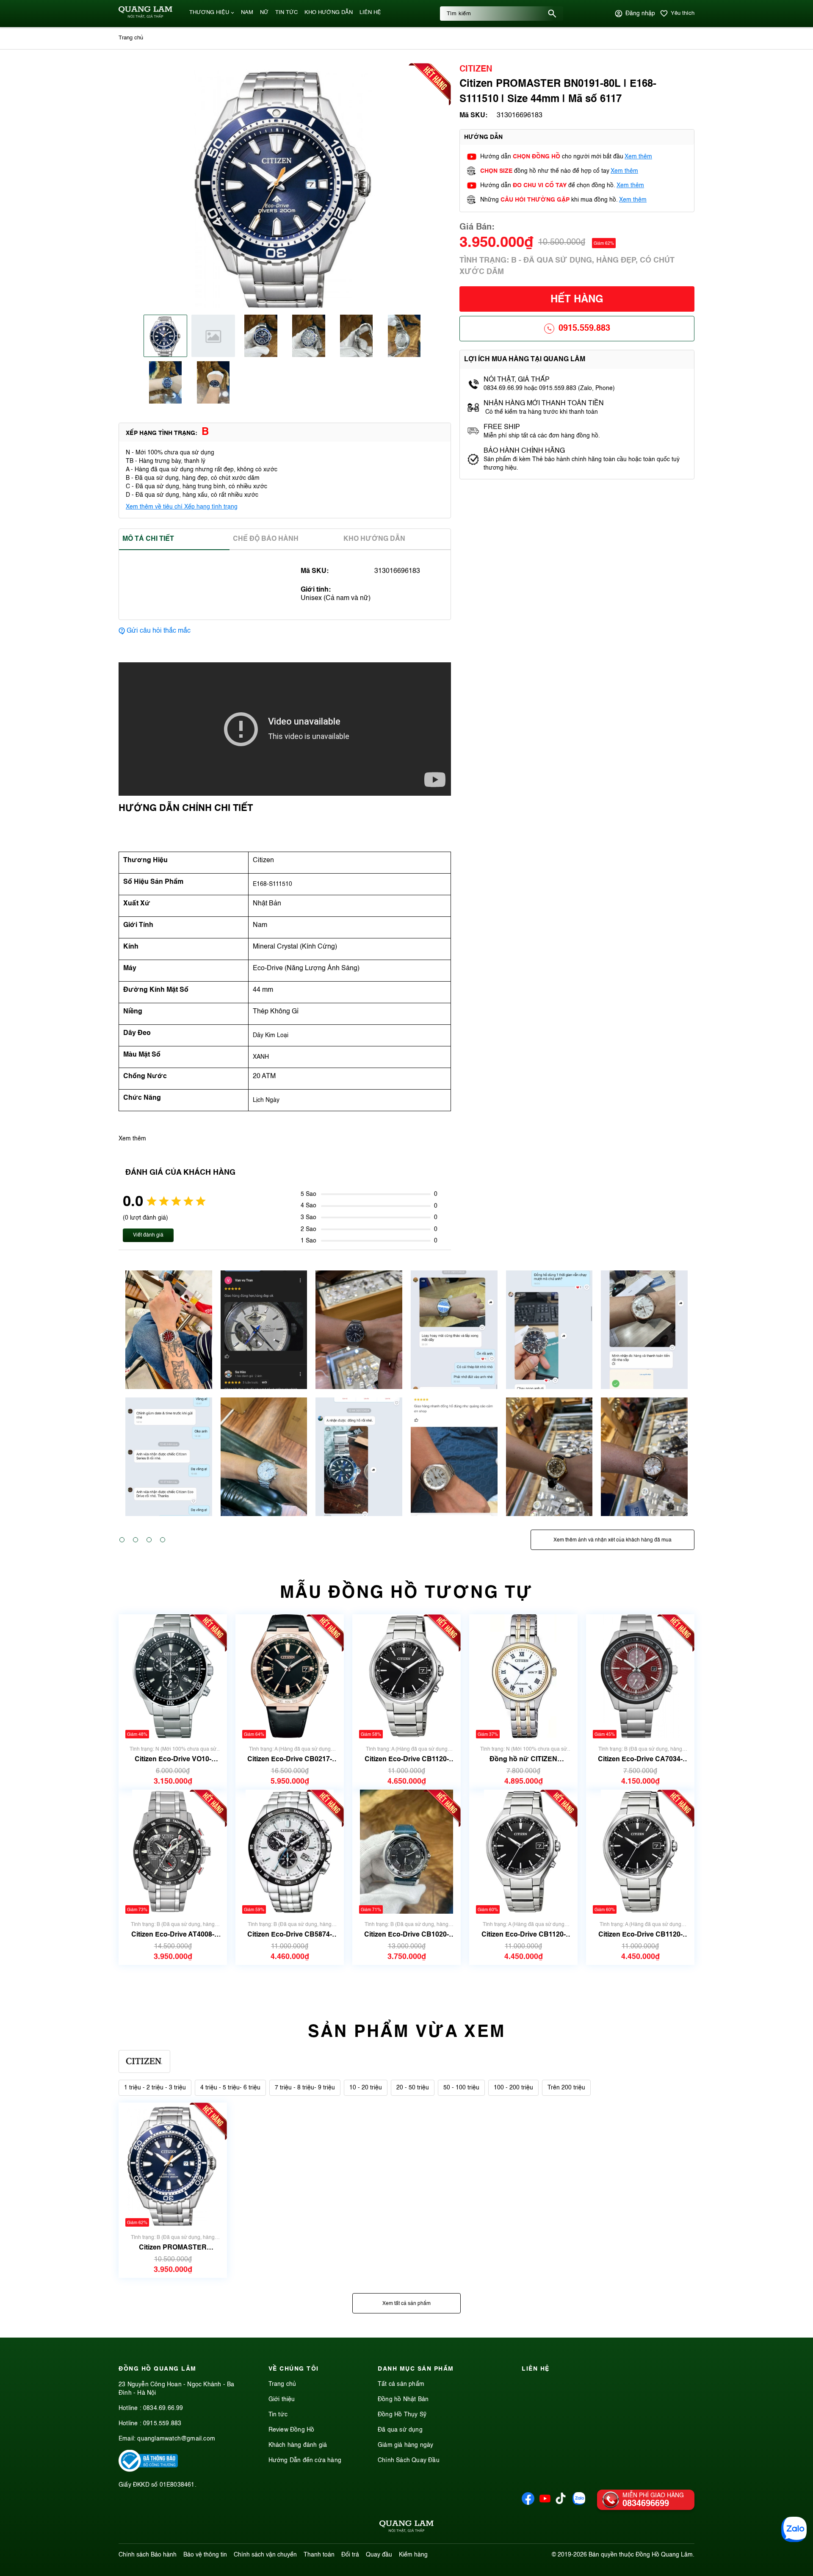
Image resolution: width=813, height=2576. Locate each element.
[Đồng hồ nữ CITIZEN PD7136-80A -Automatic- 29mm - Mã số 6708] (523, 1676)
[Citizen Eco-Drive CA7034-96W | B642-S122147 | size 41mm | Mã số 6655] (640, 1676)
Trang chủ (282, 2384)
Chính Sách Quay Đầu (409, 2460)
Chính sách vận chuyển (265, 2555)
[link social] (148, 2470)
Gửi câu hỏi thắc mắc (159, 631)
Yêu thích (683, 13)
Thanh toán (319, 2555)
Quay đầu (379, 2555)
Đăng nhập (640, 14)
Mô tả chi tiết (148, 539)
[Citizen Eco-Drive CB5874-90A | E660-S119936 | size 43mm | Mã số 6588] (290, 1852)
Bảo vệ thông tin (205, 2555)
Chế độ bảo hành (266, 539)
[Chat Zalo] (794, 2529)
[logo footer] (406, 2528)
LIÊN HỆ (370, 12)
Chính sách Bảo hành (148, 2555)
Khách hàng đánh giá (298, 2445)
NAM (247, 12)
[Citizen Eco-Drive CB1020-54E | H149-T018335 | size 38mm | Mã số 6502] (406, 1852)
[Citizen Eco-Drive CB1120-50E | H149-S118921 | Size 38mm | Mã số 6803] (406, 1676)
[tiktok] (561, 2502)
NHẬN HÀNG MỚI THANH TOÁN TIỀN (544, 404)
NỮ (264, 12)
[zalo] (579, 2503)
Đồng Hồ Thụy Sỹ (402, 2415)
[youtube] (545, 2503)
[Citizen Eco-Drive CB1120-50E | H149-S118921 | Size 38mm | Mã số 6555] (640, 1852)
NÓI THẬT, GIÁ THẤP (517, 380)
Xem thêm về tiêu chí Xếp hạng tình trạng (182, 507)
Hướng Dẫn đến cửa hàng (305, 2460)
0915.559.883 (584, 329)
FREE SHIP (502, 427)
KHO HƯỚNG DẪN (329, 12)
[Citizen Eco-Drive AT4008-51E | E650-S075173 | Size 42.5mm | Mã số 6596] (173, 1852)
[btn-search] (552, 14)
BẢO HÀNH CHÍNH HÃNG (525, 451)
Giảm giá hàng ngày (406, 2445)
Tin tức (278, 2415)
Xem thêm (638, 157)
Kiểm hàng (413, 2555)
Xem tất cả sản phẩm (406, 2304)
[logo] (145, 17)
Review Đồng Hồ (292, 2430)
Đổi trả (350, 2555)
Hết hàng (577, 300)
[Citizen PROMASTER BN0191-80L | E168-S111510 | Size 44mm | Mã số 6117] (173, 2165)
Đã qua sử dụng (400, 2430)
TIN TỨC (286, 12)
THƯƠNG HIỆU (209, 12)
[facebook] (528, 2503)
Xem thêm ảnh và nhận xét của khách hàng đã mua (613, 1540)
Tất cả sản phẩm (401, 2384)
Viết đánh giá (148, 1235)
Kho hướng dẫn (374, 539)
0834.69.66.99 (163, 2408)
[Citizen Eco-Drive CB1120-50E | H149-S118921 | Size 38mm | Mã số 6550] (523, 1852)
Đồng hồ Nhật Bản (403, 2399)
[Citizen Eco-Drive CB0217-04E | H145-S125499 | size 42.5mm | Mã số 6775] (289, 1676)
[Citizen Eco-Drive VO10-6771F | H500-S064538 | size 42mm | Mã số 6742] (173, 1676)
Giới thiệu (282, 2399)
